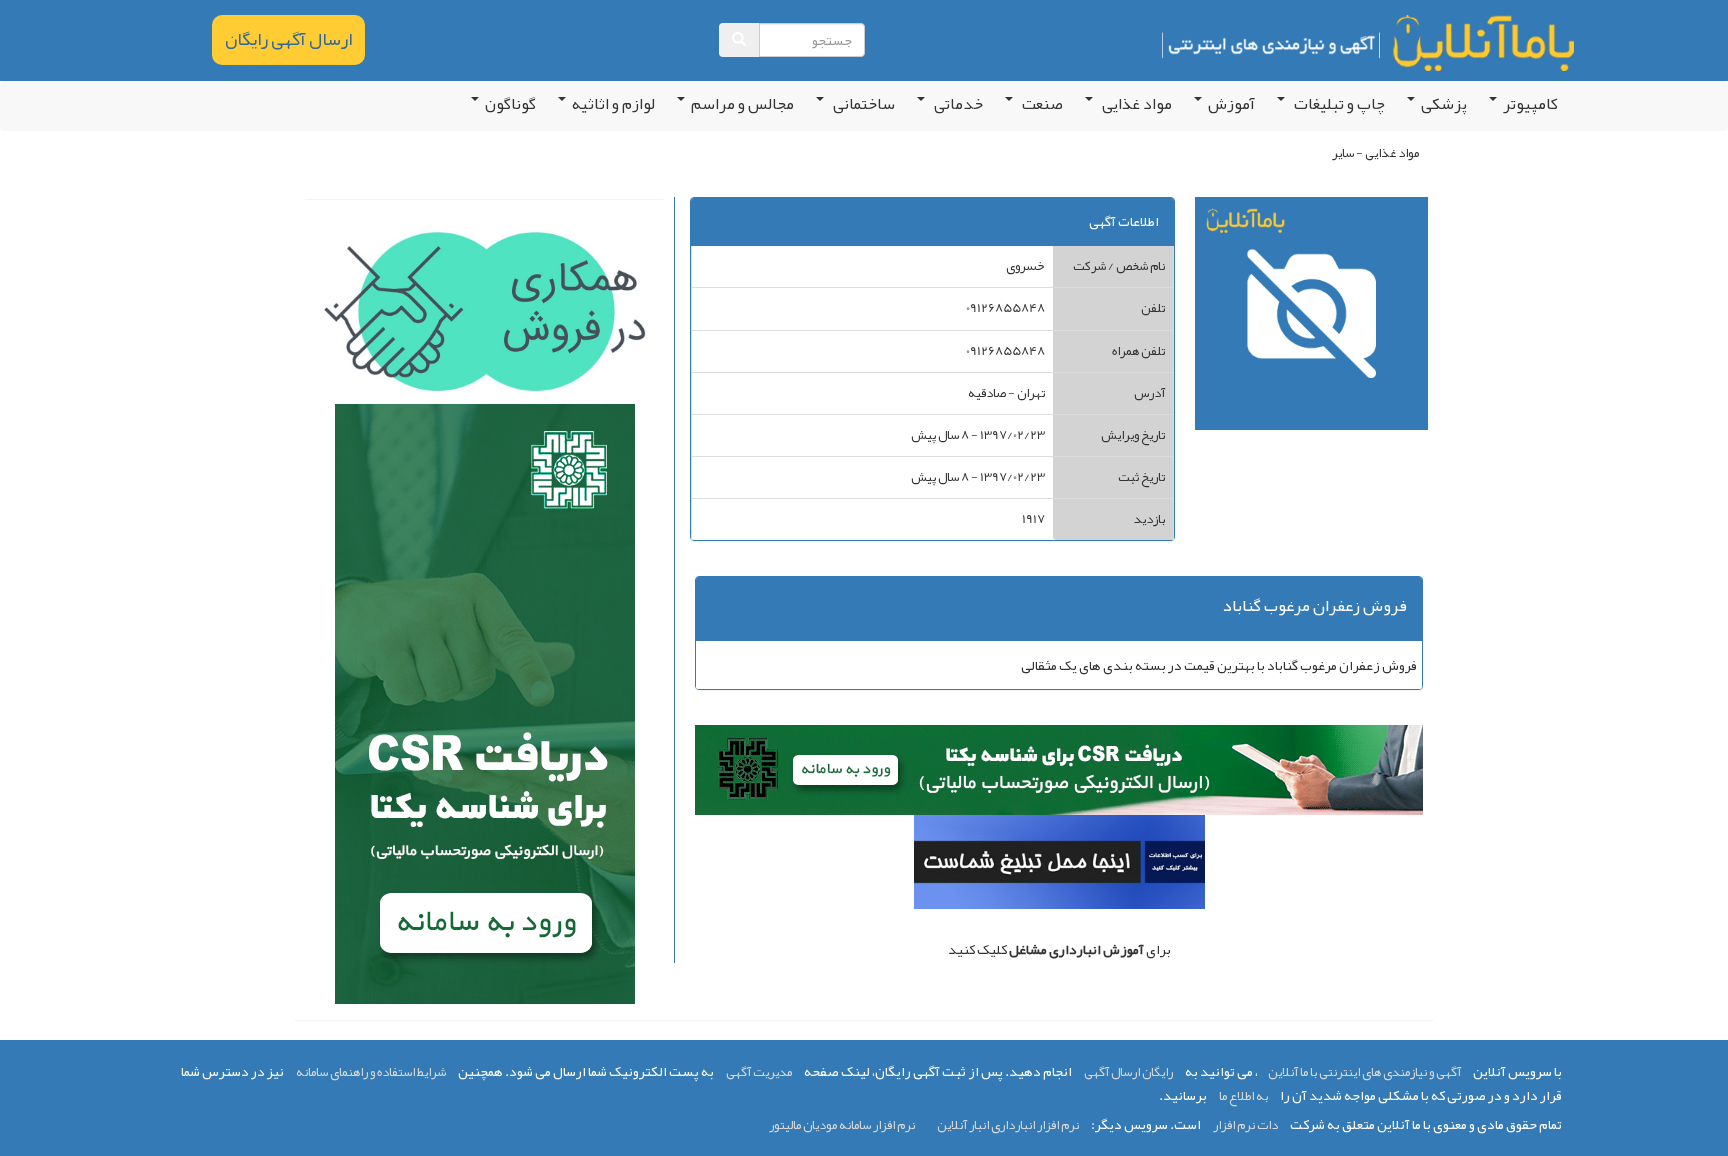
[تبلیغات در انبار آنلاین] (1059, 867)
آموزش (1231, 104)
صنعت (1041, 104)
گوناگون (510, 104)
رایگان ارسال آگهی (1128, 1072)
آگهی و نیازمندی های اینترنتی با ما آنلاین (1364, 1072)
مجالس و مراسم (742, 104)
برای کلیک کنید (1059, 949)
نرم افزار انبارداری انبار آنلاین (1008, 1125)
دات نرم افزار (1245, 1125)
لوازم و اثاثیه (613, 104)
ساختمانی (862, 104)
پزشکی (1444, 104)
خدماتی (957, 104)
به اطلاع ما (1243, 1096)
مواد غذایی (1135, 104)
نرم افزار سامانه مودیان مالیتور (842, 1125)
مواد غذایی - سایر (1375, 153)
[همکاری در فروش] (484, 316)
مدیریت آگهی (759, 1072)
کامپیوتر (1530, 104)
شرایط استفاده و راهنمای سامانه (371, 1072)
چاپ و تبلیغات (1338, 104)
